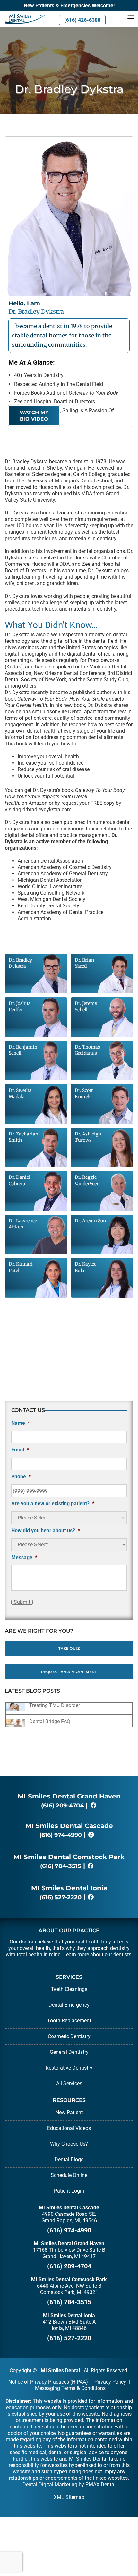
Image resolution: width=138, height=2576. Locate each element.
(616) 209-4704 (62, 1806)
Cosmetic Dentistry (69, 2036)
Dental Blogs (69, 2159)
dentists (122, 1955)
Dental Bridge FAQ (50, 1721)
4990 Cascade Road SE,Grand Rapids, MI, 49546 (69, 2217)
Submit (22, 1602)
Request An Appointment (69, 1672)
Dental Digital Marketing (50, 2484)
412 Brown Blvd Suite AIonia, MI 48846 (69, 2325)
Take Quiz (69, 1648)
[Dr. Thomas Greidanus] (102, 1060)
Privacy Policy (110, 2382)
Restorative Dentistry (69, 2068)
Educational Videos (69, 2128)
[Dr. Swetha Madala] (36, 1104)
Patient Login (69, 2191)
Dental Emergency (69, 2005)
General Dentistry (69, 2052)
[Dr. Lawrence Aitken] (36, 1234)
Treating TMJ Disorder (55, 1705)
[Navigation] (131, 19)
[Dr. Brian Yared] (102, 973)
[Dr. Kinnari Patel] (36, 1277)
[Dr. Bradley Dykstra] (36, 973)
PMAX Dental (100, 2484)
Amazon (38, 803)
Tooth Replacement (69, 2021)
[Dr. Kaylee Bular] (102, 1277)
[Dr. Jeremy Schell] (102, 1017)
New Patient (69, 2112)
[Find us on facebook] (93, 1806)
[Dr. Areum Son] (102, 1234)
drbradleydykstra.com (47, 809)
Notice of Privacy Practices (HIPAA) (48, 2382)
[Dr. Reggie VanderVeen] (102, 1190)
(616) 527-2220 (61, 1897)
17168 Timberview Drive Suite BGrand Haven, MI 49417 (69, 2253)
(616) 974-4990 (61, 1835)
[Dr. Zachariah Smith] (36, 1147)
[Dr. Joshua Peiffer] (36, 1017)
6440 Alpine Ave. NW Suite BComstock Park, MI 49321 (69, 2289)
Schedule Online (69, 2175)
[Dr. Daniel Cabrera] (36, 1190)
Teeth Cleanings (69, 1989)
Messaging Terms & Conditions (70, 2388)
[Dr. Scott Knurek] (102, 1104)
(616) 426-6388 (82, 20)
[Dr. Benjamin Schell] (36, 1060)
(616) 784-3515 (61, 1866)
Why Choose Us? (69, 2144)
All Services (69, 2083)
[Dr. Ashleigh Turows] (102, 1147)
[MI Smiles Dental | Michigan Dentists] (23, 19)
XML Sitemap (69, 2497)
